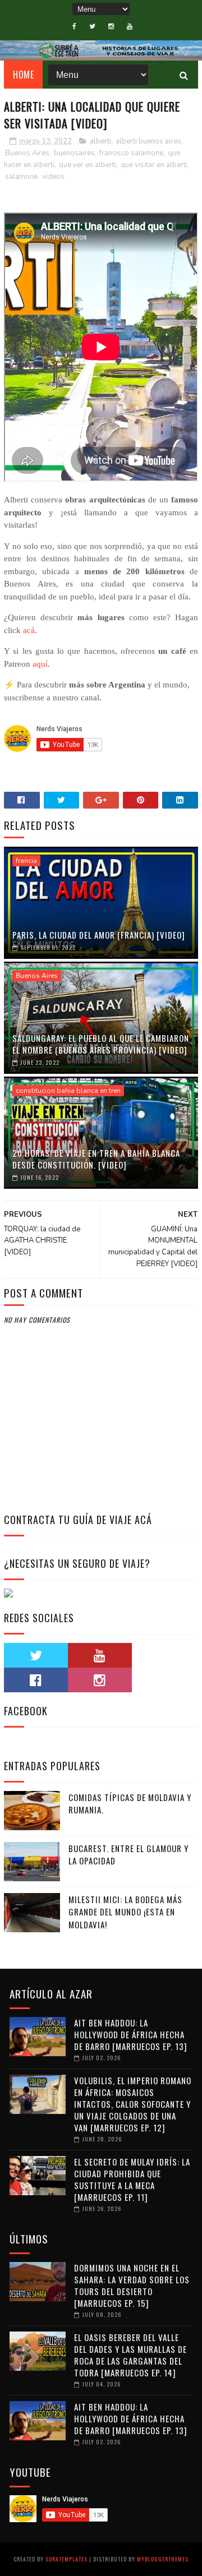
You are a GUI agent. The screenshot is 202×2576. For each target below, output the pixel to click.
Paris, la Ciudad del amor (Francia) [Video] (99, 935)
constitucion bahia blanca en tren (68, 1091)
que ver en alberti (88, 165)
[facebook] (74, 26)
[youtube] (130, 26)
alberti (100, 141)
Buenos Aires (27, 153)
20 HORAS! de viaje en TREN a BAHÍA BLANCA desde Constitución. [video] (96, 1159)
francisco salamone (131, 153)
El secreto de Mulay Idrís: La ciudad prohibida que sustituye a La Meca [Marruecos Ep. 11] (132, 2179)
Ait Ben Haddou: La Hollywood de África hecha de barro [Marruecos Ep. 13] (131, 2034)
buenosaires (74, 153)
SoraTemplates (66, 2559)
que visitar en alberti (154, 165)
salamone (21, 177)
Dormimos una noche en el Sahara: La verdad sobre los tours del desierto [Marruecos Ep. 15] (132, 2285)
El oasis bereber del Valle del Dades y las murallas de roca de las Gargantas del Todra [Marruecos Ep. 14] (130, 2355)
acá (29, 630)
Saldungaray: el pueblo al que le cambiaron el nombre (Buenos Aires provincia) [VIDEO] (101, 1044)
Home (23, 75)
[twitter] (92, 26)
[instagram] (111, 26)
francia (26, 861)
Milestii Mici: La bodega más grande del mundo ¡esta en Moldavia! (125, 1912)
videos (53, 177)
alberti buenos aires (148, 141)
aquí (40, 664)
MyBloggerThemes (163, 2559)
